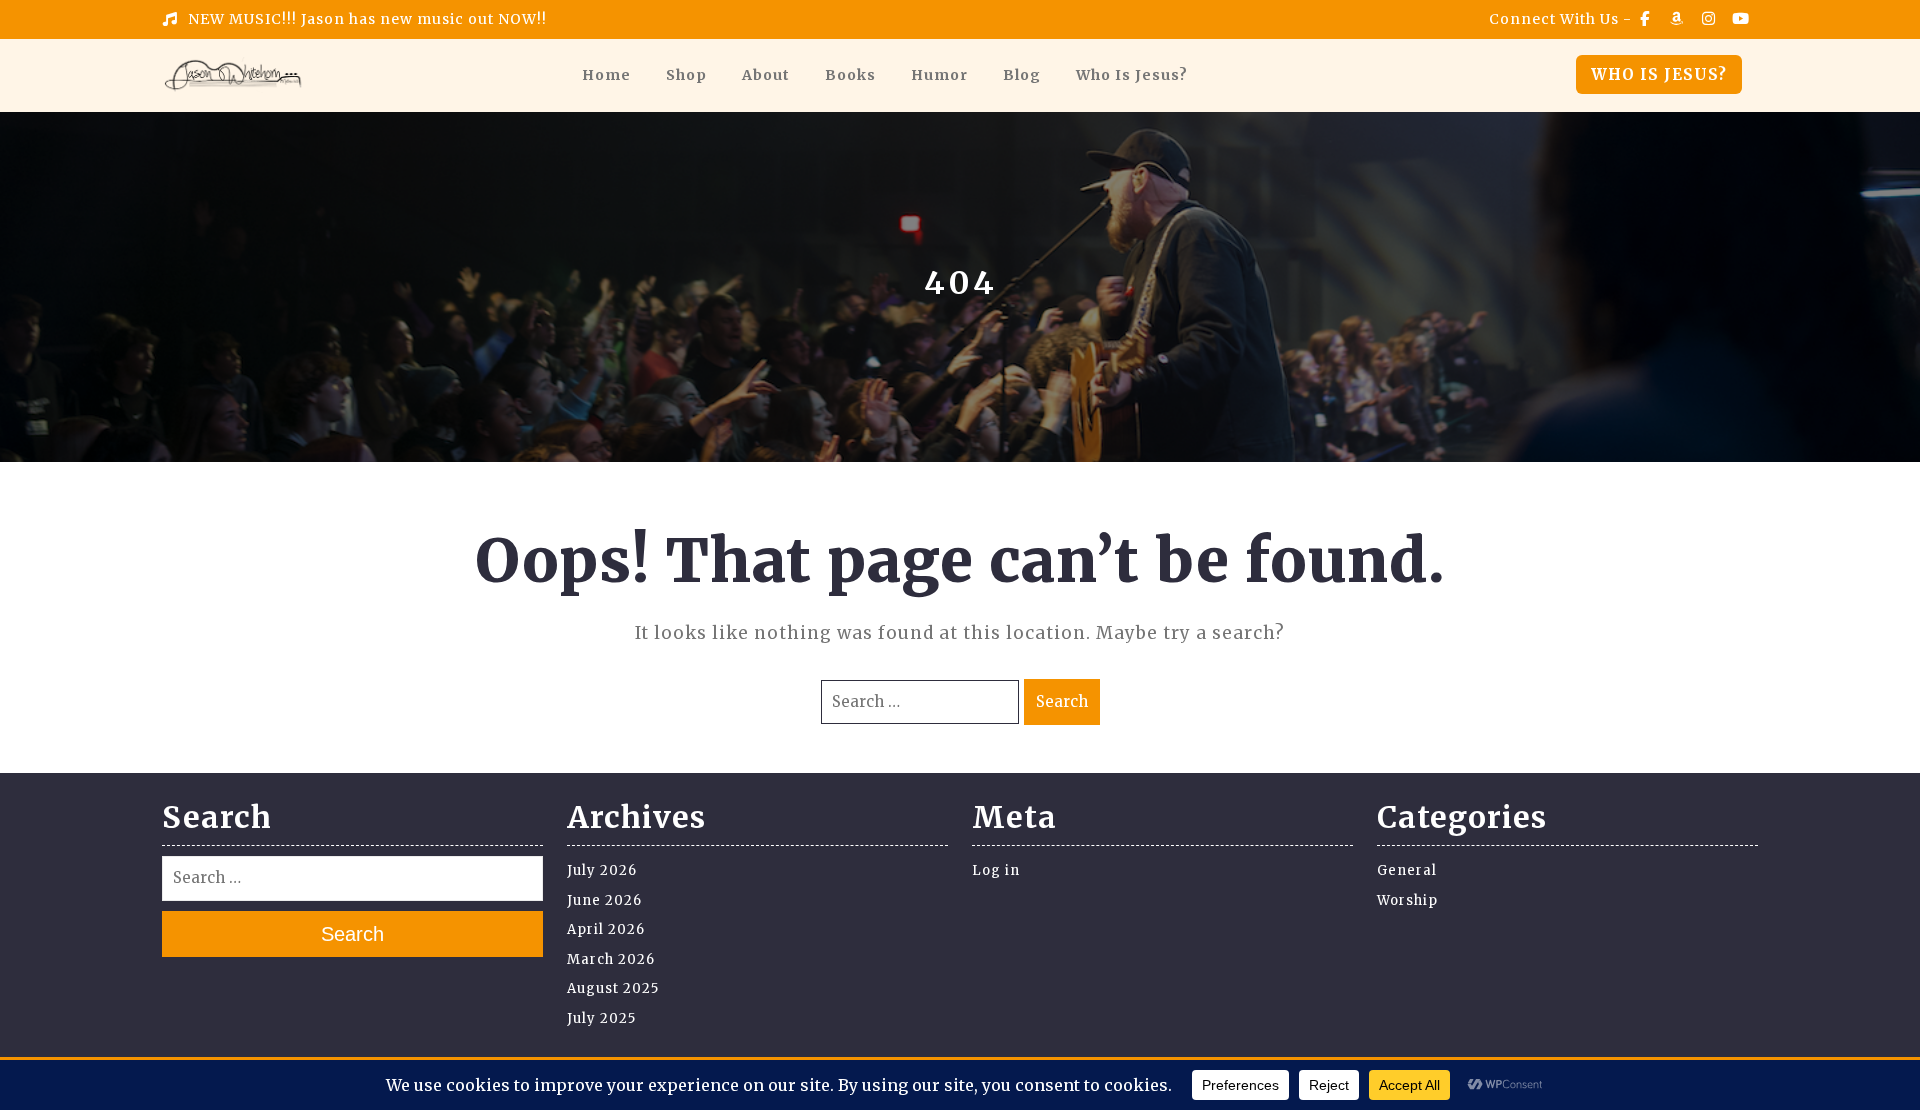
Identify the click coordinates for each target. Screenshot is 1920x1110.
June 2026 (604, 900)
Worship (1407, 900)
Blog (1022, 75)
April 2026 (606, 929)
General (1407, 870)
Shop (686, 75)
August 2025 (613, 988)
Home (606, 75)
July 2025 (601, 1018)
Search (1062, 701)
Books (850, 75)
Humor (939, 75)
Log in (996, 870)
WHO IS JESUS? (1659, 74)
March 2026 (611, 959)
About (766, 75)
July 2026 (602, 870)
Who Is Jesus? (1132, 75)
